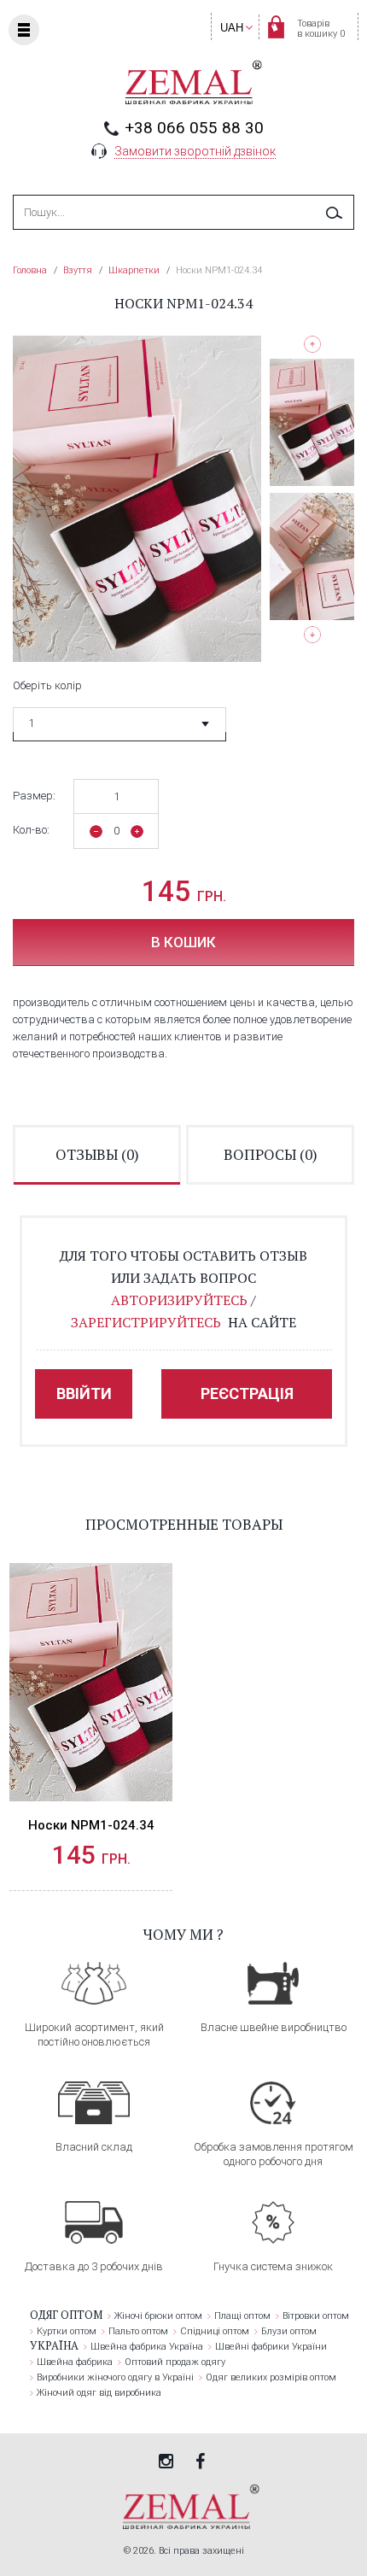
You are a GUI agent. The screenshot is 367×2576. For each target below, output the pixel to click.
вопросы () (271, 1154)
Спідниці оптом (215, 2331)
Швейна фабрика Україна (147, 2347)
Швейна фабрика (75, 2362)
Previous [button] (312, 344)
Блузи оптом (289, 2331)
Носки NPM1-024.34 (91, 1825)
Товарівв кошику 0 (321, 29)
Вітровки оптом (316, 2316)
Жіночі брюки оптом (158, 2316)
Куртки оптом (67, 2331)
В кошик (183, 942)
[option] (312, 422)
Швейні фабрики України (271, 2347)
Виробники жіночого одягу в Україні (115, 2377)
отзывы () (97, 1154)
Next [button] (312, 638)
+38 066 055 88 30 (194, 128)
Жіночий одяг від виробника (99, 2393)
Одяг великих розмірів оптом (271, 2377)
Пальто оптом (138, 2331)
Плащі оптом (242, 2316)
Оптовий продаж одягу (175, 2362)
